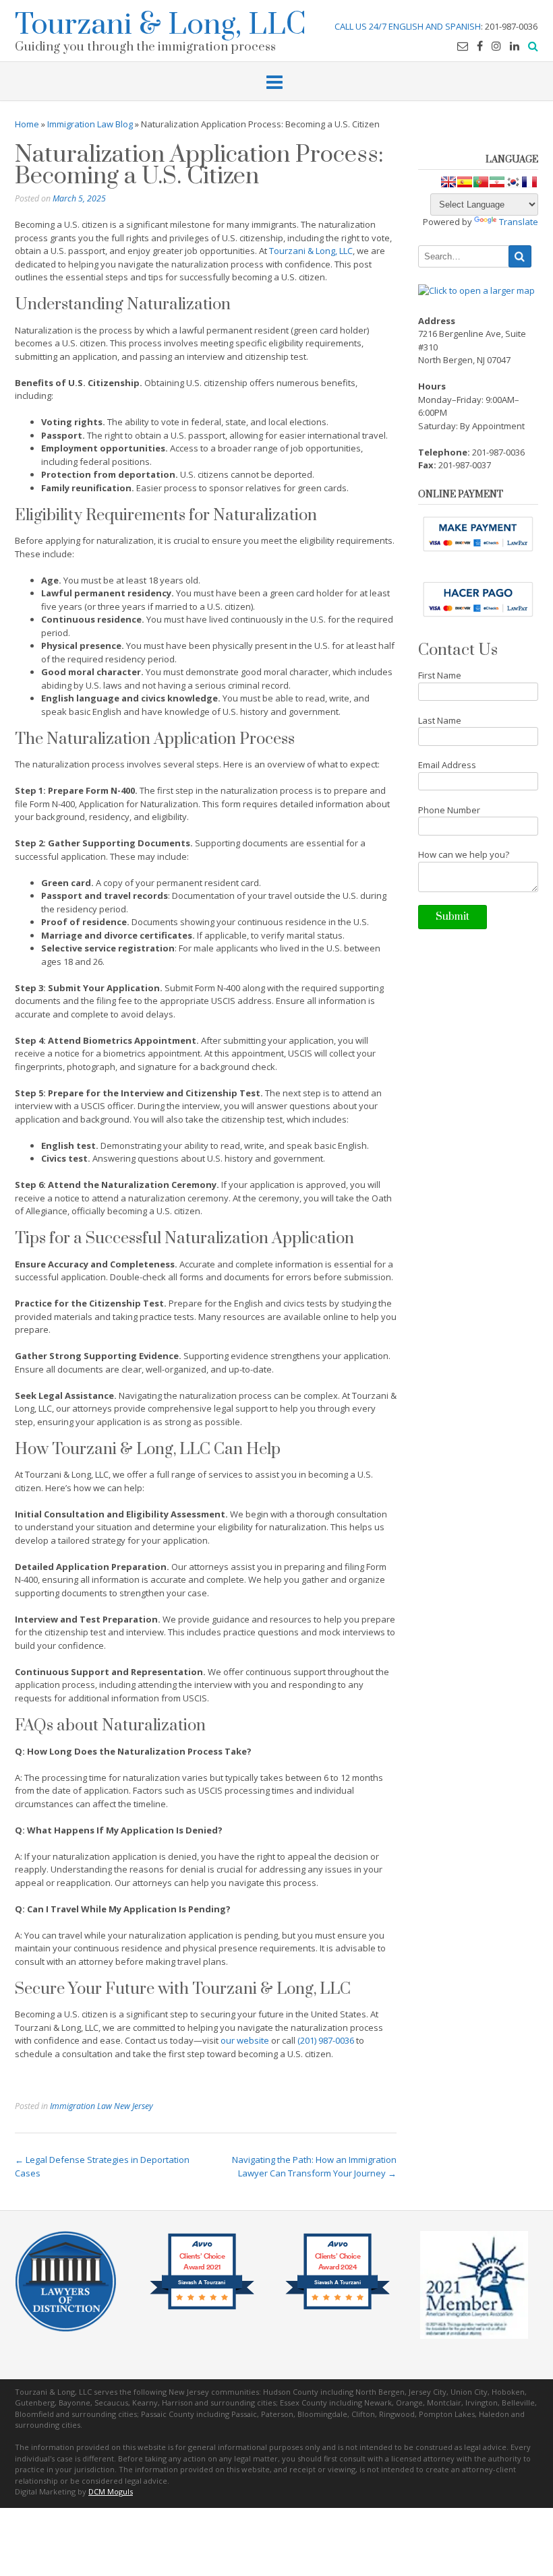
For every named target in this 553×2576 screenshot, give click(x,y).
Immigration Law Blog (90, 124)
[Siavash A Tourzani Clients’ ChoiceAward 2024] (338, 2308)
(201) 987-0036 (326, 2040)
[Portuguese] (481, 182)
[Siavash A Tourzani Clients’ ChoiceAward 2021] (202, 2308)
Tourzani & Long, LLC (161, 23)
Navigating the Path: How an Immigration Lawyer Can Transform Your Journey (314, 2166)
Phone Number (449, 810)
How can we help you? (464, 854)
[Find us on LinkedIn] (515, 46)
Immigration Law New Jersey (101, 2106)
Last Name (440, 720)
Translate (519, 222)
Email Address (447, 765)
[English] (448, 182)
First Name (440, 675)
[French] (529, 182)
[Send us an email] (463, 46)
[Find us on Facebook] (480, 46)
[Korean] (513, 182)
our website (245, 2040)
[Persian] (497, 182)
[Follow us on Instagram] (496, 46)
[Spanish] (465, 182)
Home (27, 124)
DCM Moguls (111, 2491)
